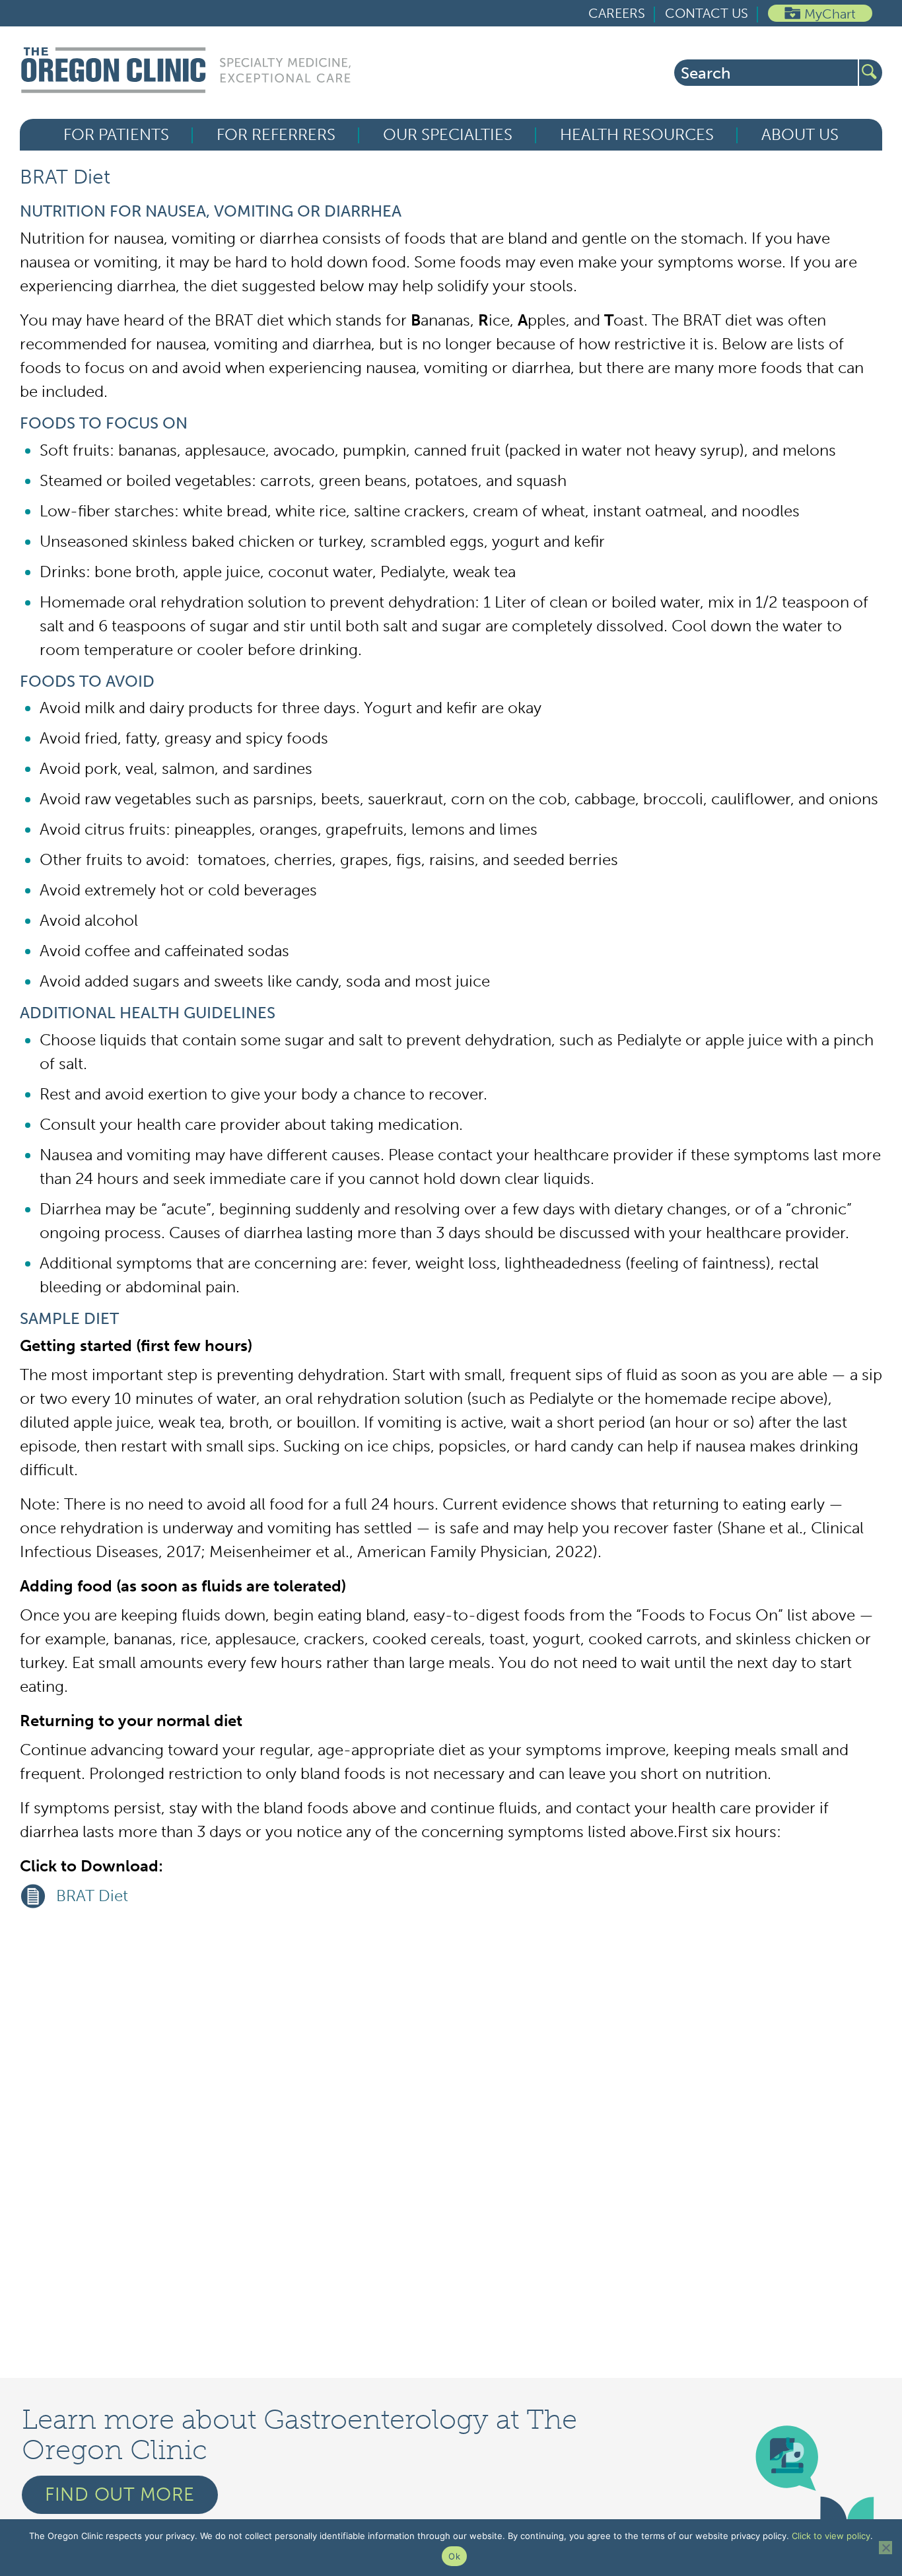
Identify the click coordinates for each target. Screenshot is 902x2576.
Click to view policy (831, 2536)
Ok (454, 2556)
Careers (617, 13)
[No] (885, 2548)
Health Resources (637, 135)
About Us (800, 135)
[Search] (871, 73)
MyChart (830, 14)
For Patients (116, 135)
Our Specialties (448, 135)
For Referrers (276, 135)
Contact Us (707, 13)
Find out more (120, 2494)
